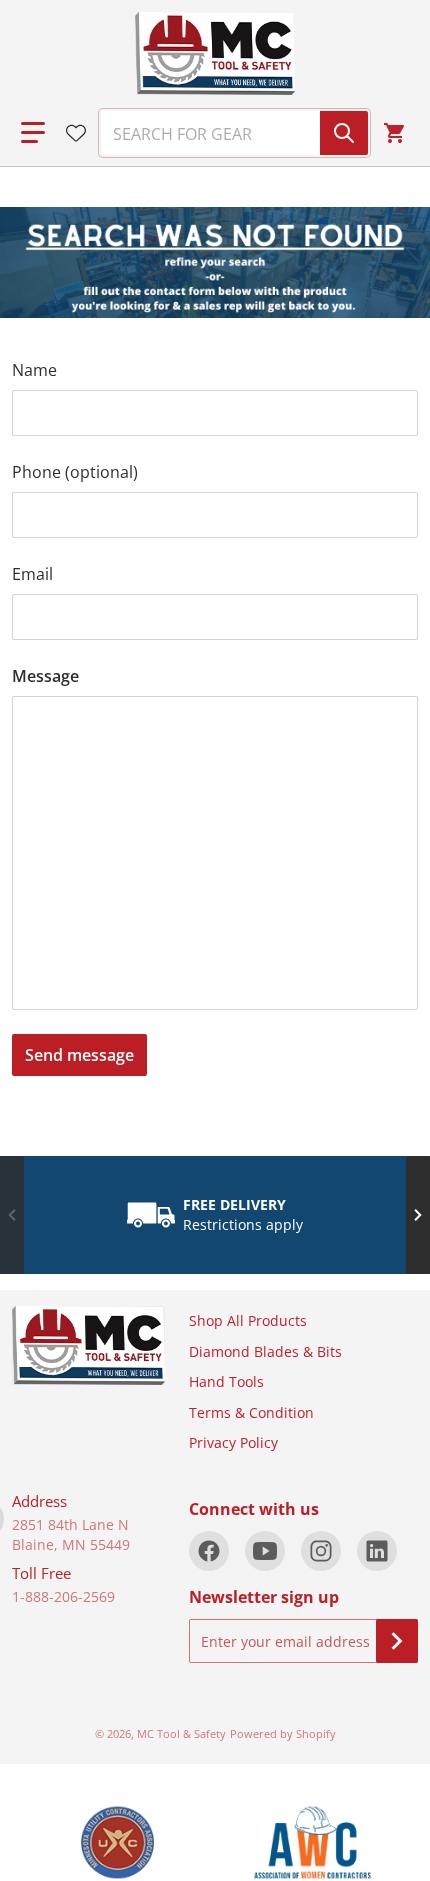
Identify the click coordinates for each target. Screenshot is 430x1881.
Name (34, 370)
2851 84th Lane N (70, 1524)
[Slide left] (12, 1215)
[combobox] (226, 133)
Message (45, 676)
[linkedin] (377, 1551)
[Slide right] (418, 1215)
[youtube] (265, 1551)
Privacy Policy (233, 1442)
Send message (79, 1055)
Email (32, 574)
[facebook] (209, 1551)
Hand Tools (226, 1381)
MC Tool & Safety (181, 1733)
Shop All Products (248, 1320)
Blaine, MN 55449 (71, 1544)
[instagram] (321, 1551)
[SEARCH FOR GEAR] (344, 133)
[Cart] (397, 133)
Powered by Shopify (283, 1733)
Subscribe (397, 1641)
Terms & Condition (251, 1412)
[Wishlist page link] (76, 133)
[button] (33, 133)
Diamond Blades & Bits (265, 1351)
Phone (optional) (75, 472)
